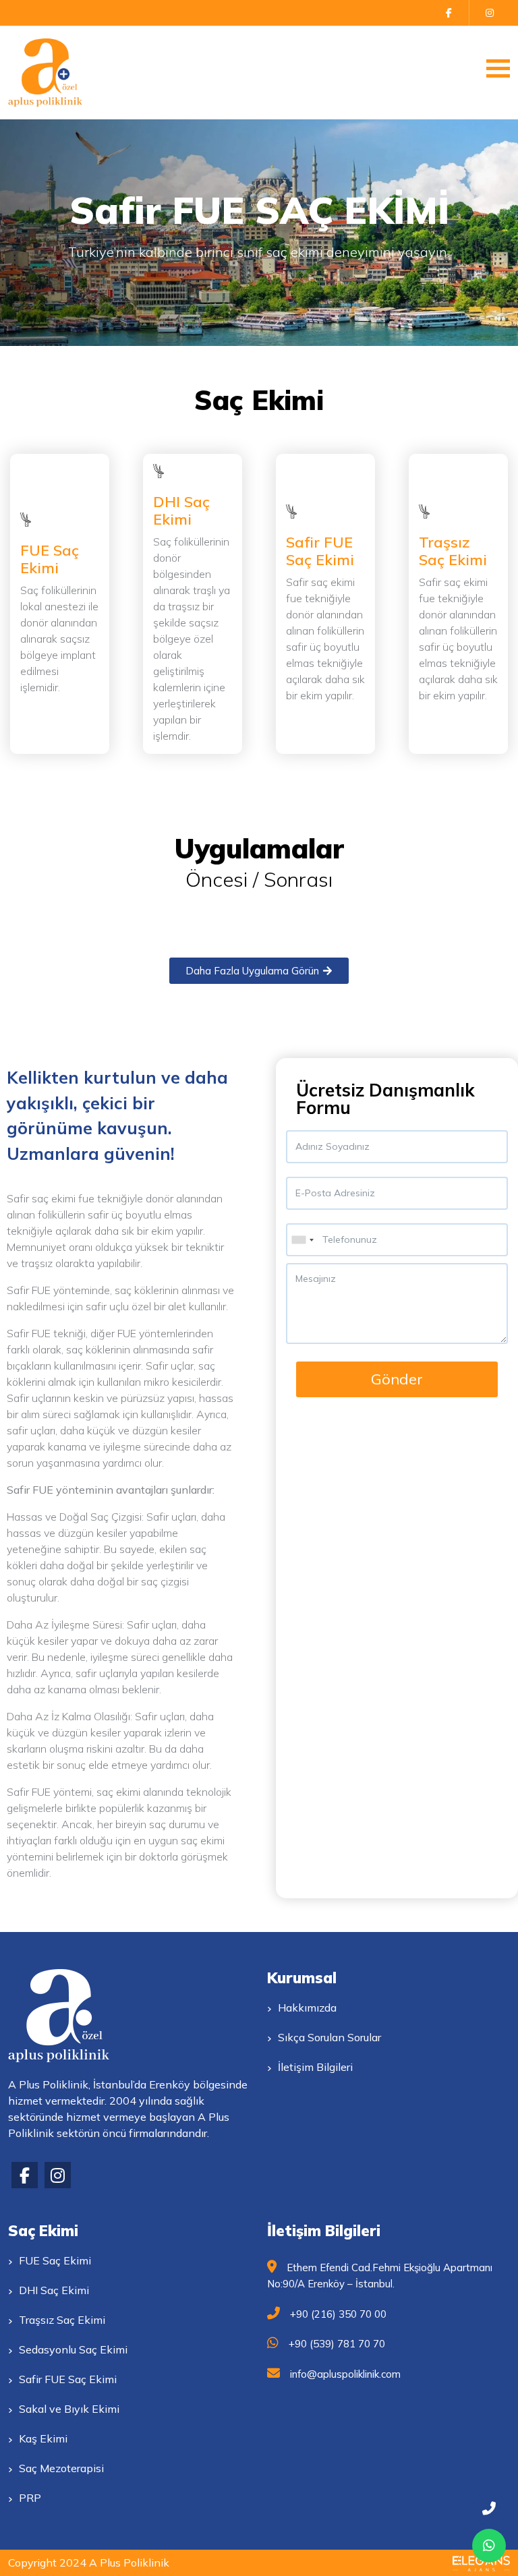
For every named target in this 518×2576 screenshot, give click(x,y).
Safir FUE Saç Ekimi (320, 551)
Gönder (397, 1379)
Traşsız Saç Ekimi (453, 551)
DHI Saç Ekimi (181, 510)
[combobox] (302, 1240)
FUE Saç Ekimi (50, 559)
